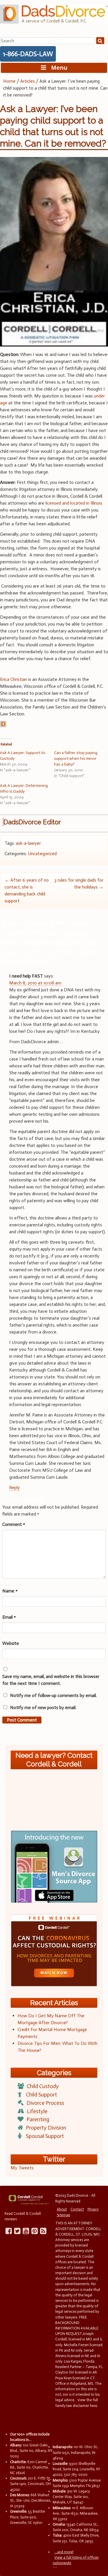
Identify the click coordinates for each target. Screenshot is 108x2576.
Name (10, 1591)
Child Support (41, 2095)
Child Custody (43, 2086)
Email (9, 1617)
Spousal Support (45, 2136)
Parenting (38, 2119)
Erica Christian (14, 679)
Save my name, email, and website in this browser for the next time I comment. (51, 1680)
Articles (28, 81)
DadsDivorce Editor (32, 822)
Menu (57, 68)
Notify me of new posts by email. (43, 1707)
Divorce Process (45, 2103)
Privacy (93, 2209)
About (62, 2209)
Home (9, 81)
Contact (77, 2209)
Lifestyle (37, 2111)
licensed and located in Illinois (74, 503)
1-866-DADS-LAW (28, 54)
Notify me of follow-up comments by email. (53, 1695)
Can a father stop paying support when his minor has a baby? (76, 758)
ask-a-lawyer (28, 843)
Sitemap (64, 2215)
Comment (14, 1524)
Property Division (46, 2128)
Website (11, 1643)
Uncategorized (42, 854)
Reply (15, 1487)
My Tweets (22, 2168)
